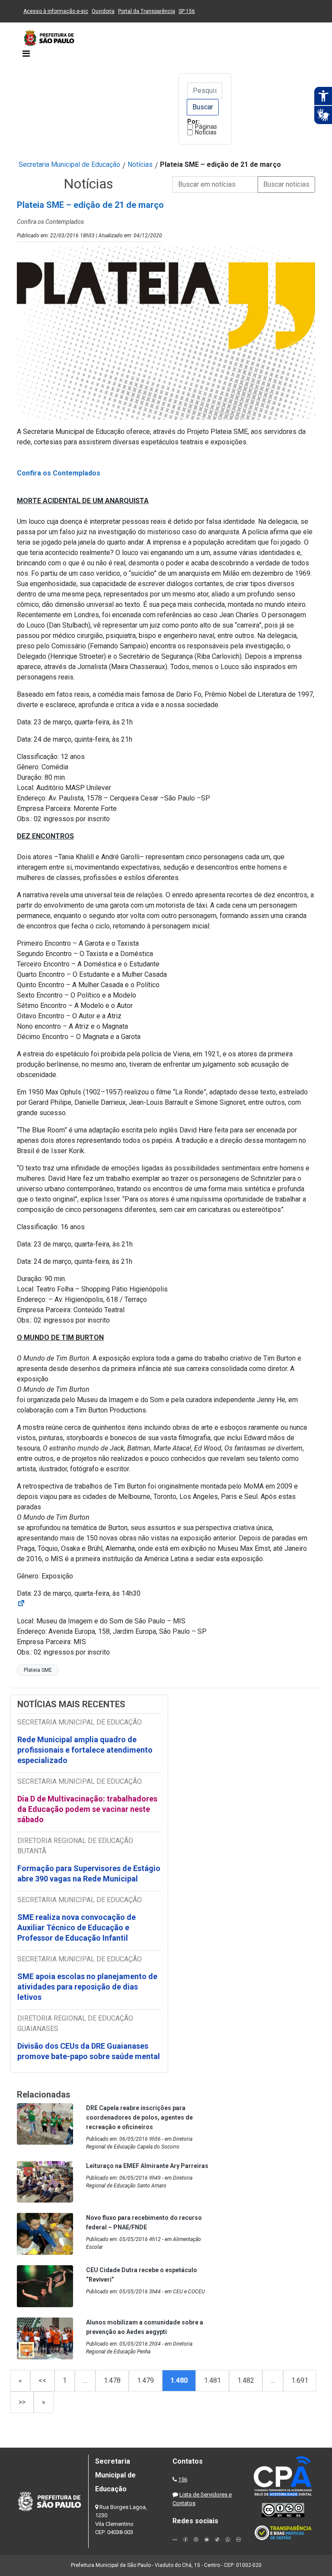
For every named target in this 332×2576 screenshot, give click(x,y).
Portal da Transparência (147, 11)
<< (42, 2380)
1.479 (145, 2380)
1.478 (112, 2380)
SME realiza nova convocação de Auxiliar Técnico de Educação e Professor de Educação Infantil (77, 1927)
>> (22, 2402)
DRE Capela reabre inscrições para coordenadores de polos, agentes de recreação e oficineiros (139, 2117)
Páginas (206, 127)
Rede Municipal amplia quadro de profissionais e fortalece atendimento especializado (85, 1750)
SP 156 (187, 11)
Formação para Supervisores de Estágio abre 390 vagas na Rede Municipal (89, 1873)
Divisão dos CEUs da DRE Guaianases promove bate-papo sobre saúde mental (89, 2051)
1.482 (246, 2380)
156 (183, 2479)
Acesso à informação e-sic (56, 11)
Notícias (206, 132)
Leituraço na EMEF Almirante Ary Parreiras (147, 2166)
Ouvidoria (103, 11)
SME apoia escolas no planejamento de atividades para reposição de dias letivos (87, 1987)
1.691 (300, 2380)
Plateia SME (38, 1670)
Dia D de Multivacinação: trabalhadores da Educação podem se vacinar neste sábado (87, 1809)
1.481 (212, 2380)
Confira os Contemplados (59, 473)
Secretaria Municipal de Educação (69, 164)
